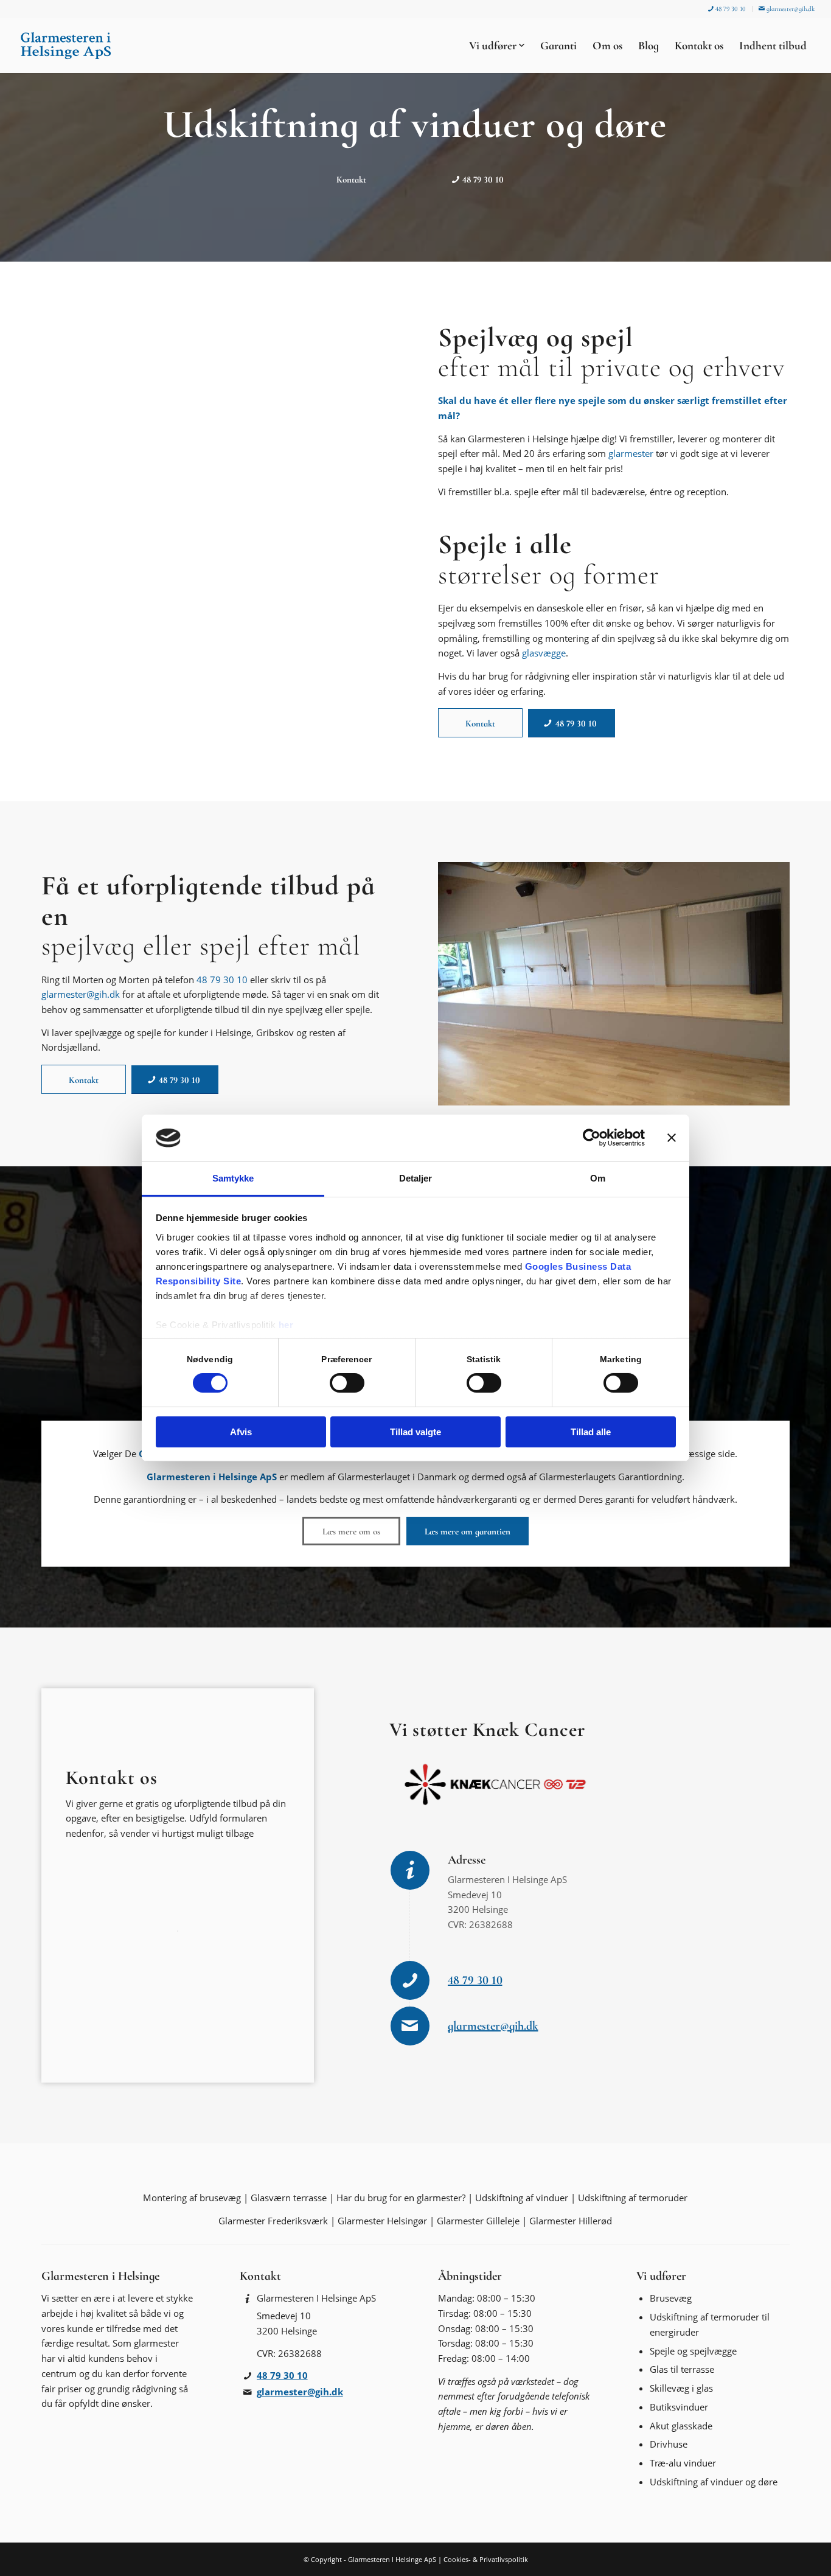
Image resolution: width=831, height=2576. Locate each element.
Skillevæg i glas (681, 2388)
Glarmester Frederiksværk (273, 2221)
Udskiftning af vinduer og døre (714, 2482)
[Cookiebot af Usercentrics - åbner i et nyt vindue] (592, 1138)
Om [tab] (598, 1178)
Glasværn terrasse (289, 2198)
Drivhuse (669, 2444)
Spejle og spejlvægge (693, 2351)
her (286, 1325)
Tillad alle (591, 1432)
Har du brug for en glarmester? (401, 2198)
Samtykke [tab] (233, 1178)
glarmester (631, 453)
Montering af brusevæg (192, 2198)
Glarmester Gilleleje (478, 2221)
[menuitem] (727, 9)
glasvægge (544, 653)
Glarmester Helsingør (382, 2221)
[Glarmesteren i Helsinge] (66, 46)
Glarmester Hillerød (571, 2221)
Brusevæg (671, 2298)
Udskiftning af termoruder (633, 2198)
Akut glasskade (681, 2426)
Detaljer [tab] (416, 1178)
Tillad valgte (415, 1432)
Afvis (241, 1432)
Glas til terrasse (682, 2369)
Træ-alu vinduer (683, 2463)
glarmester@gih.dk (790, 9)
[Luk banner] (672, 1138)
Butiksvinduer (679, 2407)
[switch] (347, 1383)
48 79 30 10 (730, 9)
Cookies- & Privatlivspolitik (486, 2559)
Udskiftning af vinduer (522, 2198)
